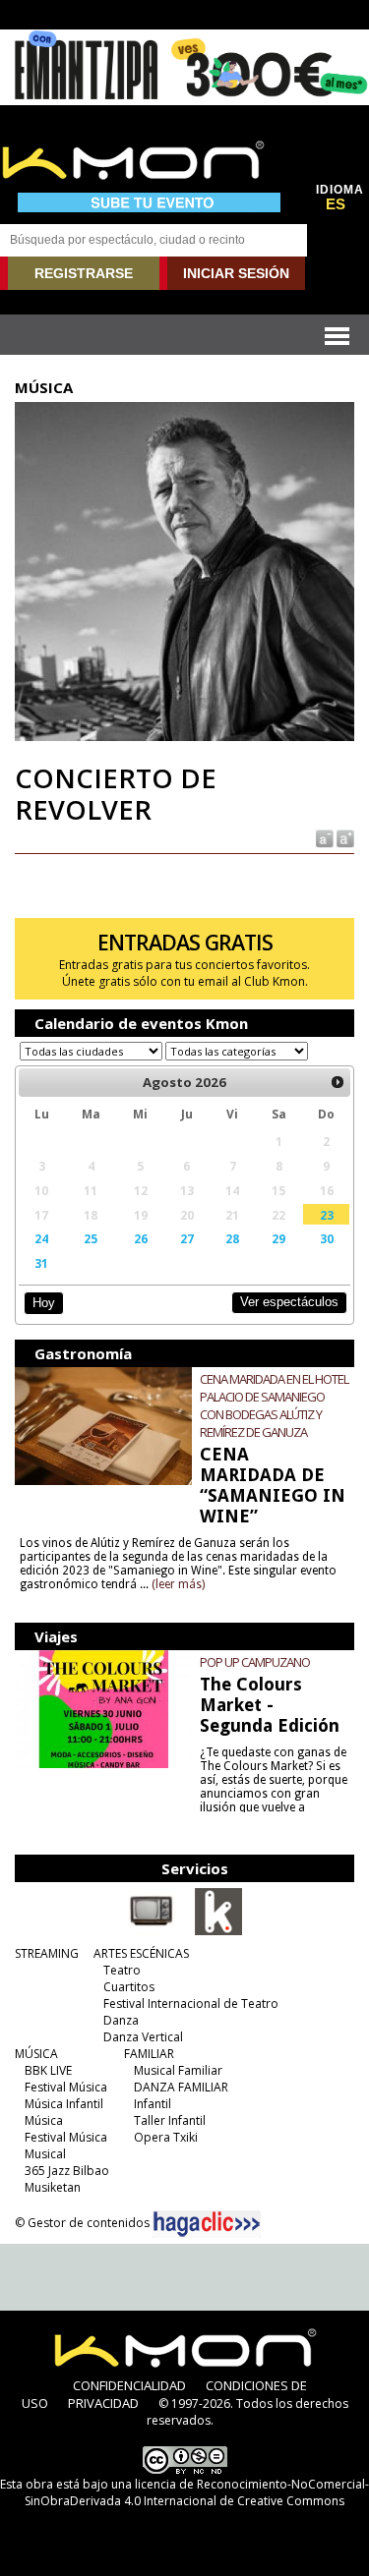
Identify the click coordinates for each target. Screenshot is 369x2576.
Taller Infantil (170, 2120)
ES (336, 204)
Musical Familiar (178, 2070)
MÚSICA (36, 2054)
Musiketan (53, 2187)
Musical (45, 2154)
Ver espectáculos (289, 1302)
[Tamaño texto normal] (323, 837)
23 (327, 1215)
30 (327, 1238)
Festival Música (66, 2087)
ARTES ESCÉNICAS (141, 1953)
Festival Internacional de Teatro (191, 2004)
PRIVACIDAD (103, 2403)
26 (141, 1238)
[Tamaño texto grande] (344, 837)
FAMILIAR (149, 2054)
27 (187, 1238)
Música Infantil (64, 2104)
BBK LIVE (48, 2070)
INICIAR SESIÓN (236, 273)
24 (41, 1238)
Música (44, 2120)
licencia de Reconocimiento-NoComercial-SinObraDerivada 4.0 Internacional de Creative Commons (197, 2492)
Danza (121, 2020)
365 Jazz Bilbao (67, 2171)
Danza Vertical (143, 2037)
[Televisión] (152, 1931)
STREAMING (47, 1953)
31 (41, 1263)
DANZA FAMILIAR (181, 2087)
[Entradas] (218, 1931)
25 (91, 1238)
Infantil (153, 2104)
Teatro (122, 1970)
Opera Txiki (166, 2137)
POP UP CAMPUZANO (255, 1662)
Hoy (44, 1303)
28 (232, 1238)
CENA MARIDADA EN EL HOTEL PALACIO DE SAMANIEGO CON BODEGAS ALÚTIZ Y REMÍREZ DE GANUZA (274, 1405)
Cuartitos (129, 1987)
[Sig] (338, 1082)
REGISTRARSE (84, 273)
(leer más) (178, 1584)
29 (278, 1238)
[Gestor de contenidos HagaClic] (207, 2224)
